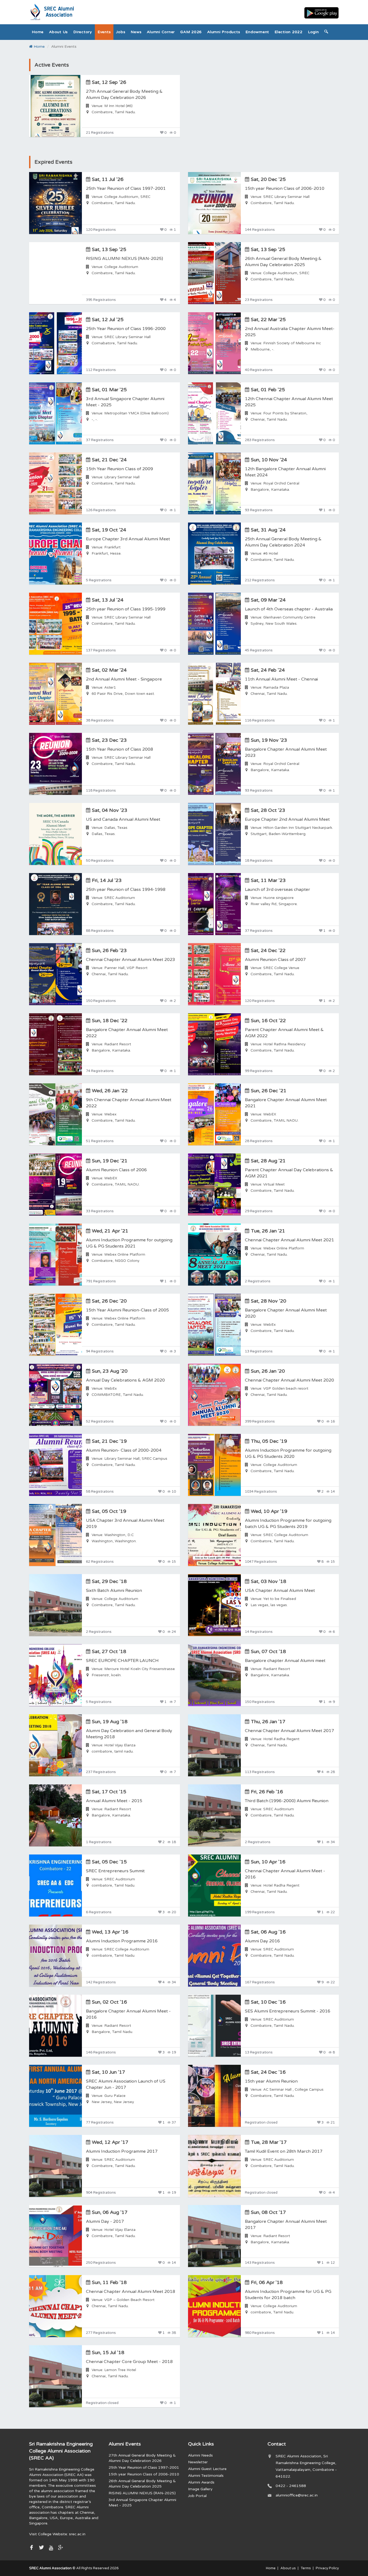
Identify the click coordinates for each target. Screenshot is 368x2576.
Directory (83, 32)
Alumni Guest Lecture (207, 2469)
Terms (306, 2568)
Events (104, 32)
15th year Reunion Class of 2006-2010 (144, 2474)
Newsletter (198, 2462)
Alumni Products (224, 32)
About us (58, 32)
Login (313, 32)
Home (38, 32)
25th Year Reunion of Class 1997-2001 (144, 2467)
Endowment (257, 32)
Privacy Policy (327, 2568)
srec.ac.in (77, 2534)
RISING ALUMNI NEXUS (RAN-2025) (142, 2493)
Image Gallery (200, 2489)
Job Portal (197, 2496)
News (136, 32)
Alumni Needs (200, 2455)
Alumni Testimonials (206, 2476)
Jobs (121, 32)
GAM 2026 (191, 32)
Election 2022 (289, 32)
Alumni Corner (161, 32)
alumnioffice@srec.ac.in (297, 2495)
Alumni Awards (201, 2482)
